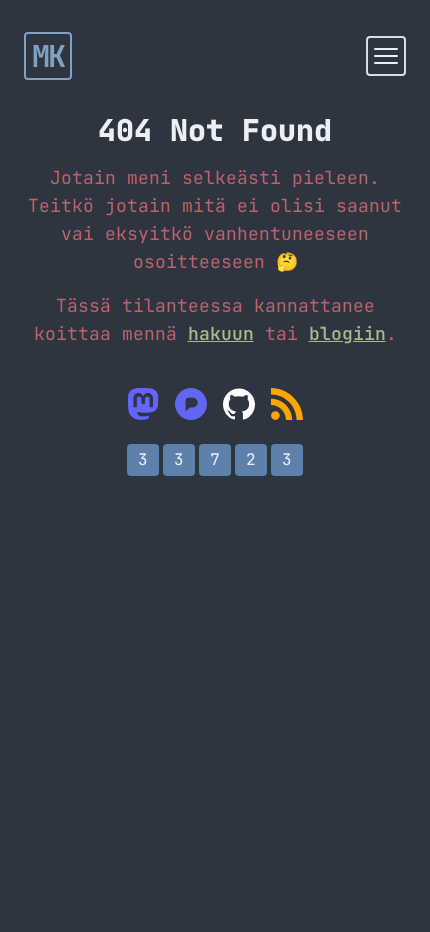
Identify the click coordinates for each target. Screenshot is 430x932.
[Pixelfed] (191, 404)
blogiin (347, 333)
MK (48, 56)
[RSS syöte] (287, 404)
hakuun (221, 333)
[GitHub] (239, 404)
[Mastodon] (143, 404)
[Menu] (386, 56)
